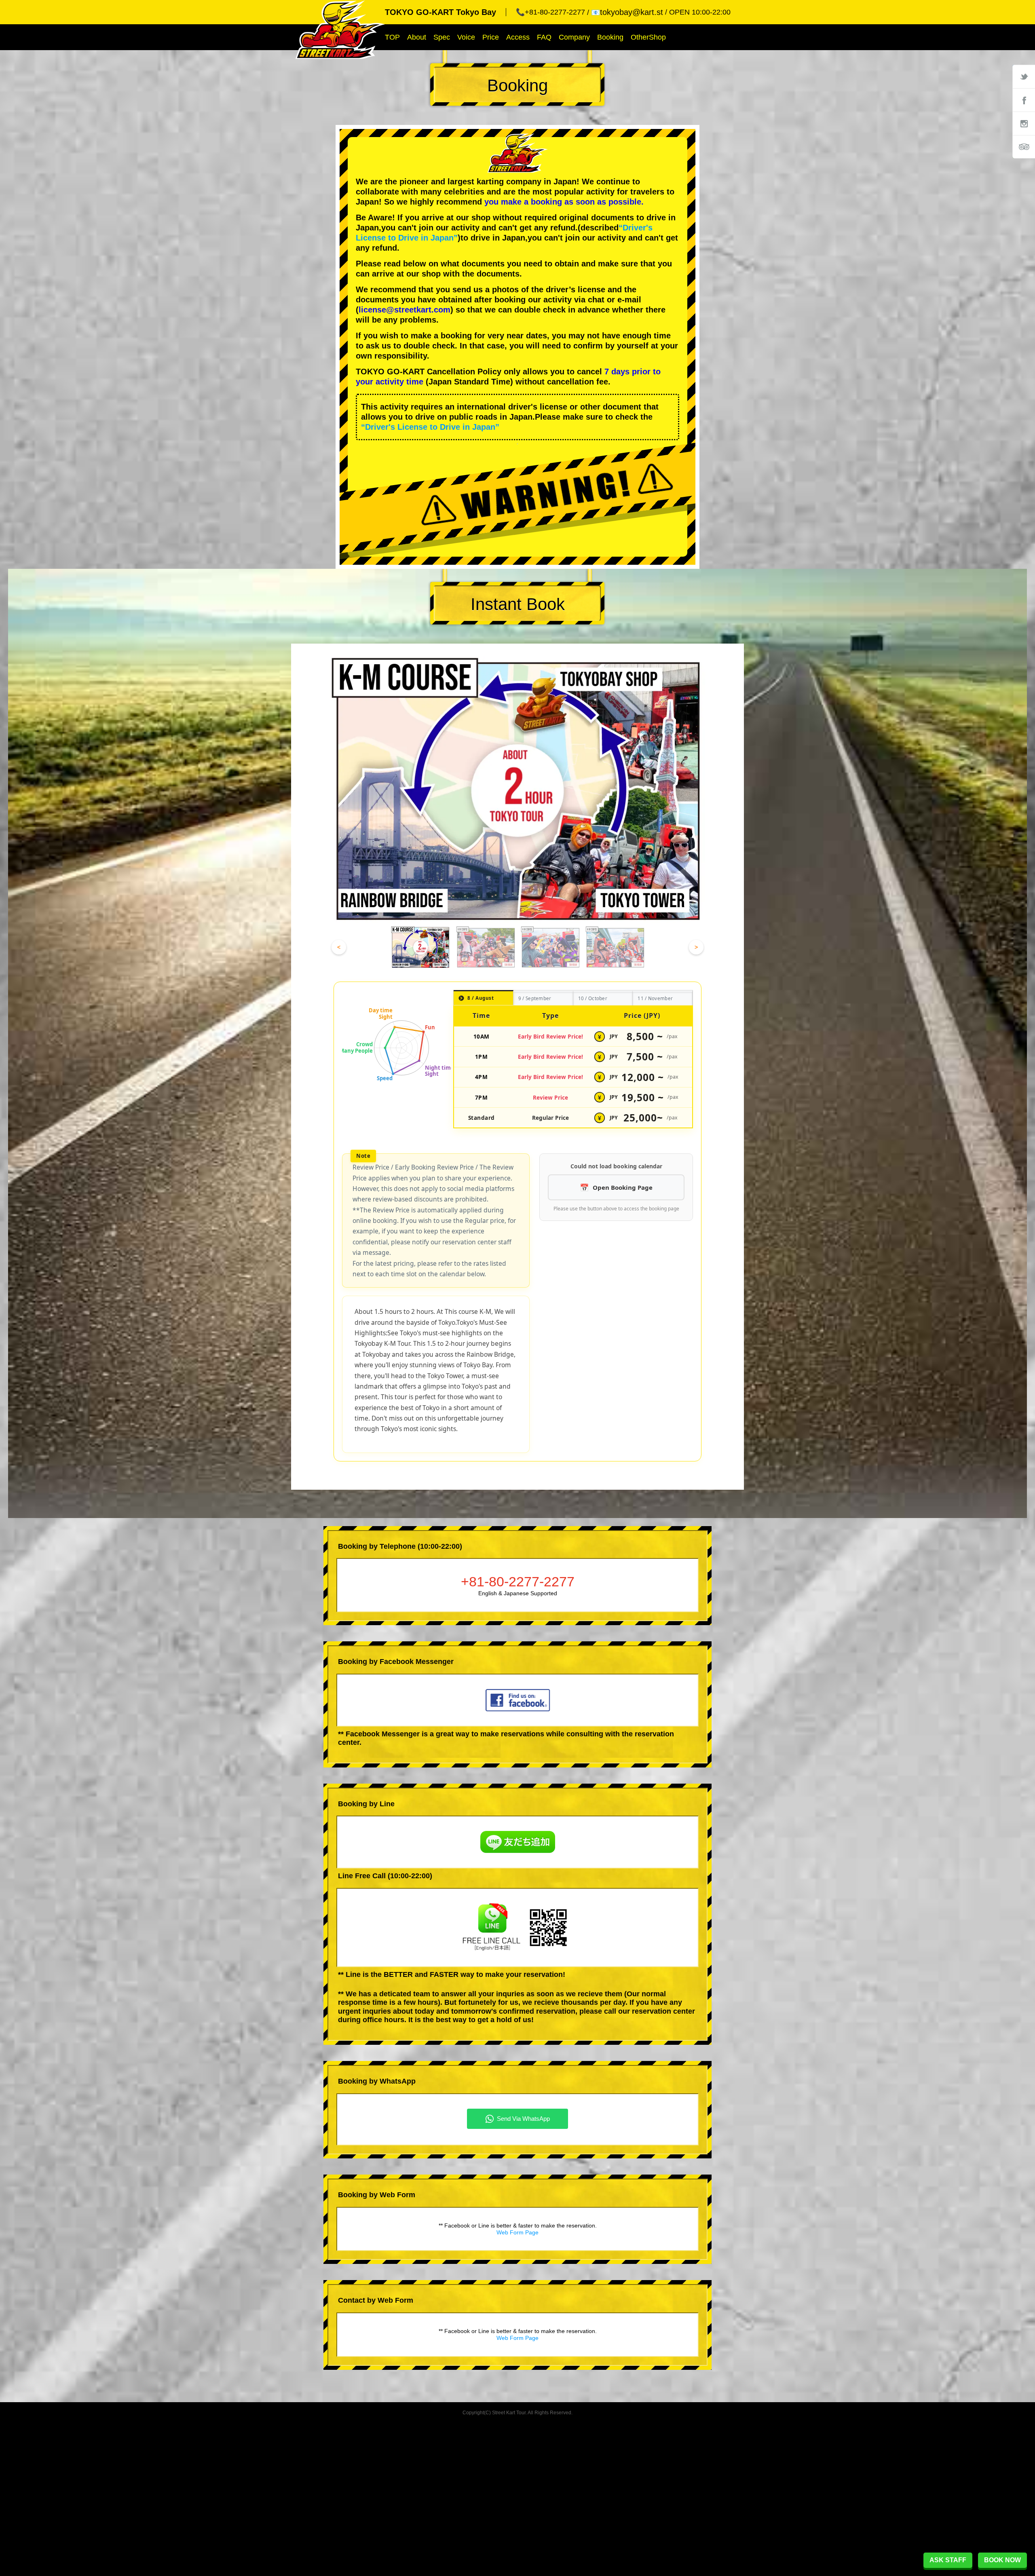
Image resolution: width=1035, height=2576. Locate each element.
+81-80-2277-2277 (518, 1581)
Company (574, 37)
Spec (442, 37)
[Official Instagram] (1024, 123)
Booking (610, 37)
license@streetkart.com (404, 310)
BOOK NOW (1002, 2560)
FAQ (544, 37)
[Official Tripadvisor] (1024, 147)
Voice (466, 37)
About (417, 37)
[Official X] (1024, 76)
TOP (392, 37)
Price (491, 37)
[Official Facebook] (1024, 100)
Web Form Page (517, 2232)
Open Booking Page (623, 1187)
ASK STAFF (948, 2560)
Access (518, 37)
